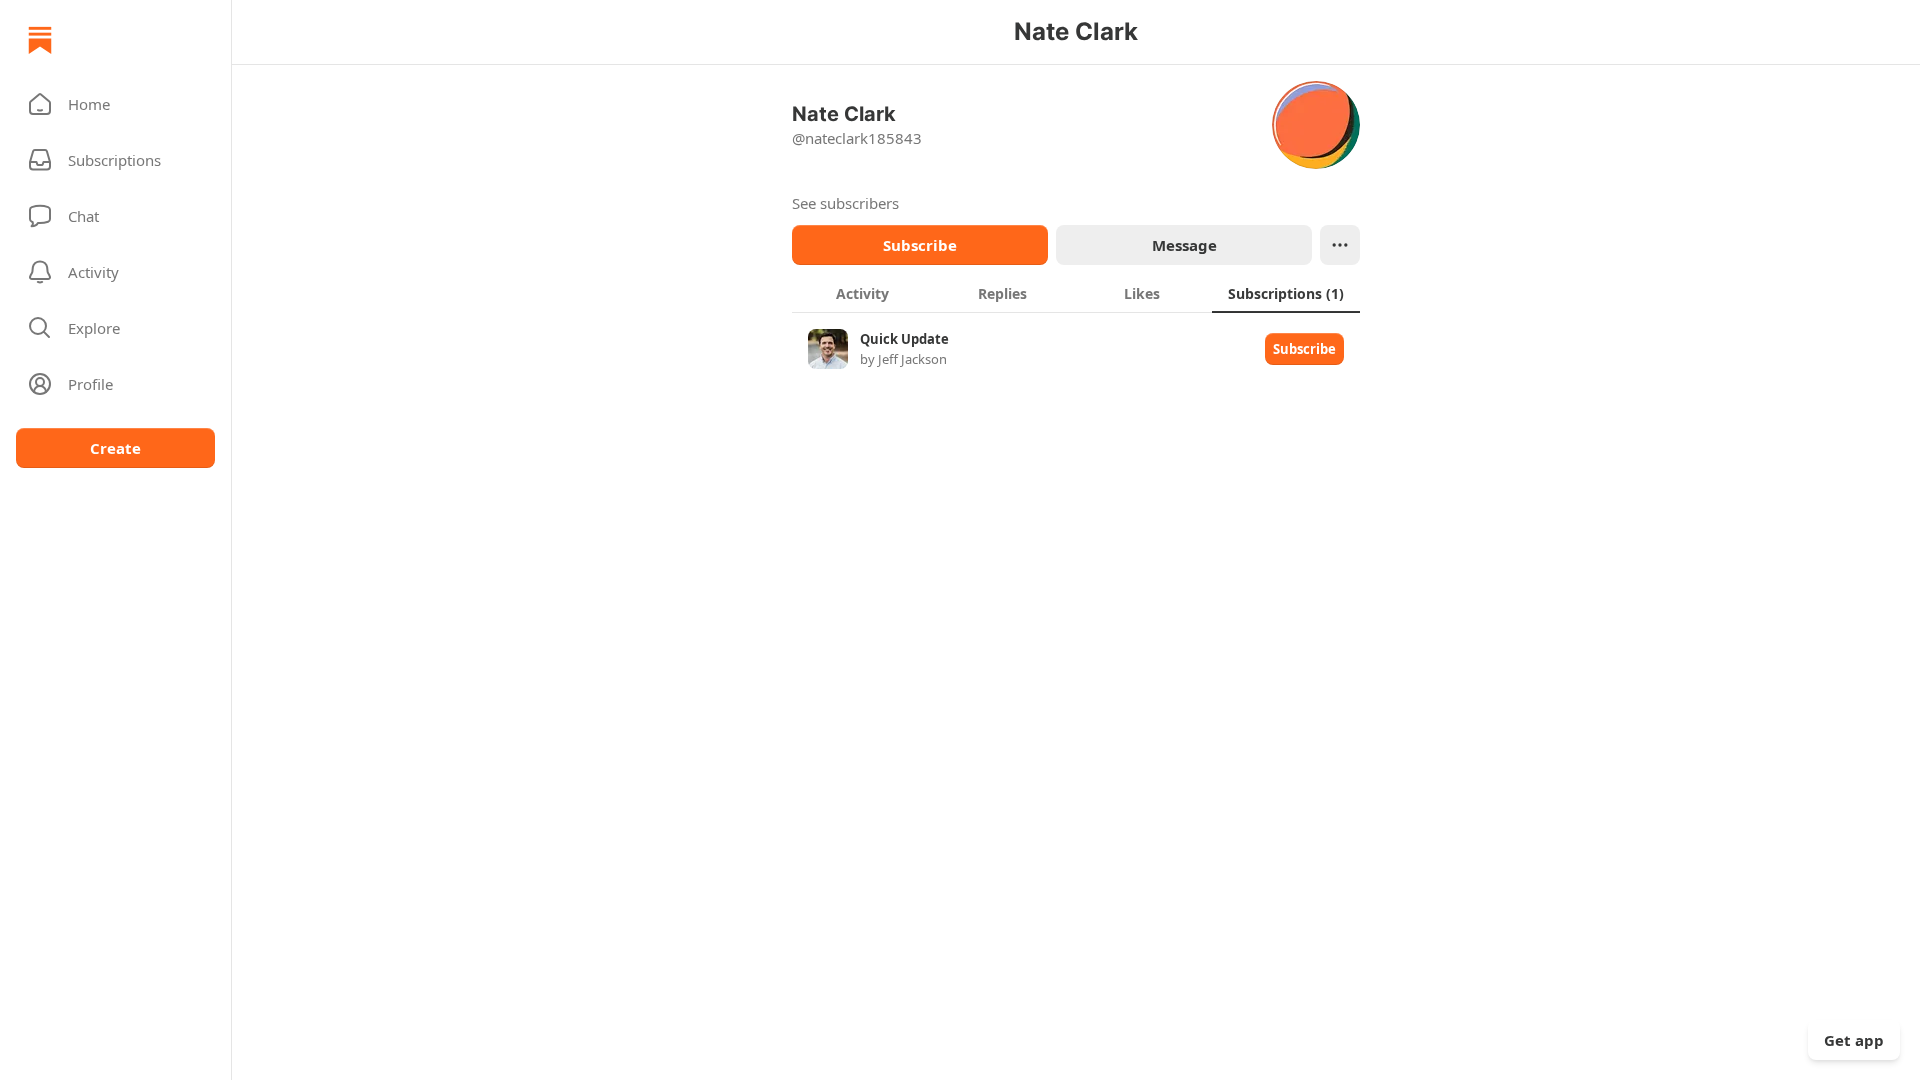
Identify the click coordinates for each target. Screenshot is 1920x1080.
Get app (1854, 1040)
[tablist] (1076, 293)
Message (1184, 245)
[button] (115, 104)
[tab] (862, 293)
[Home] (40, 40)
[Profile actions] (1340, 245)
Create (115, 448)
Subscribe (920, 245)
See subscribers (845, 203)
